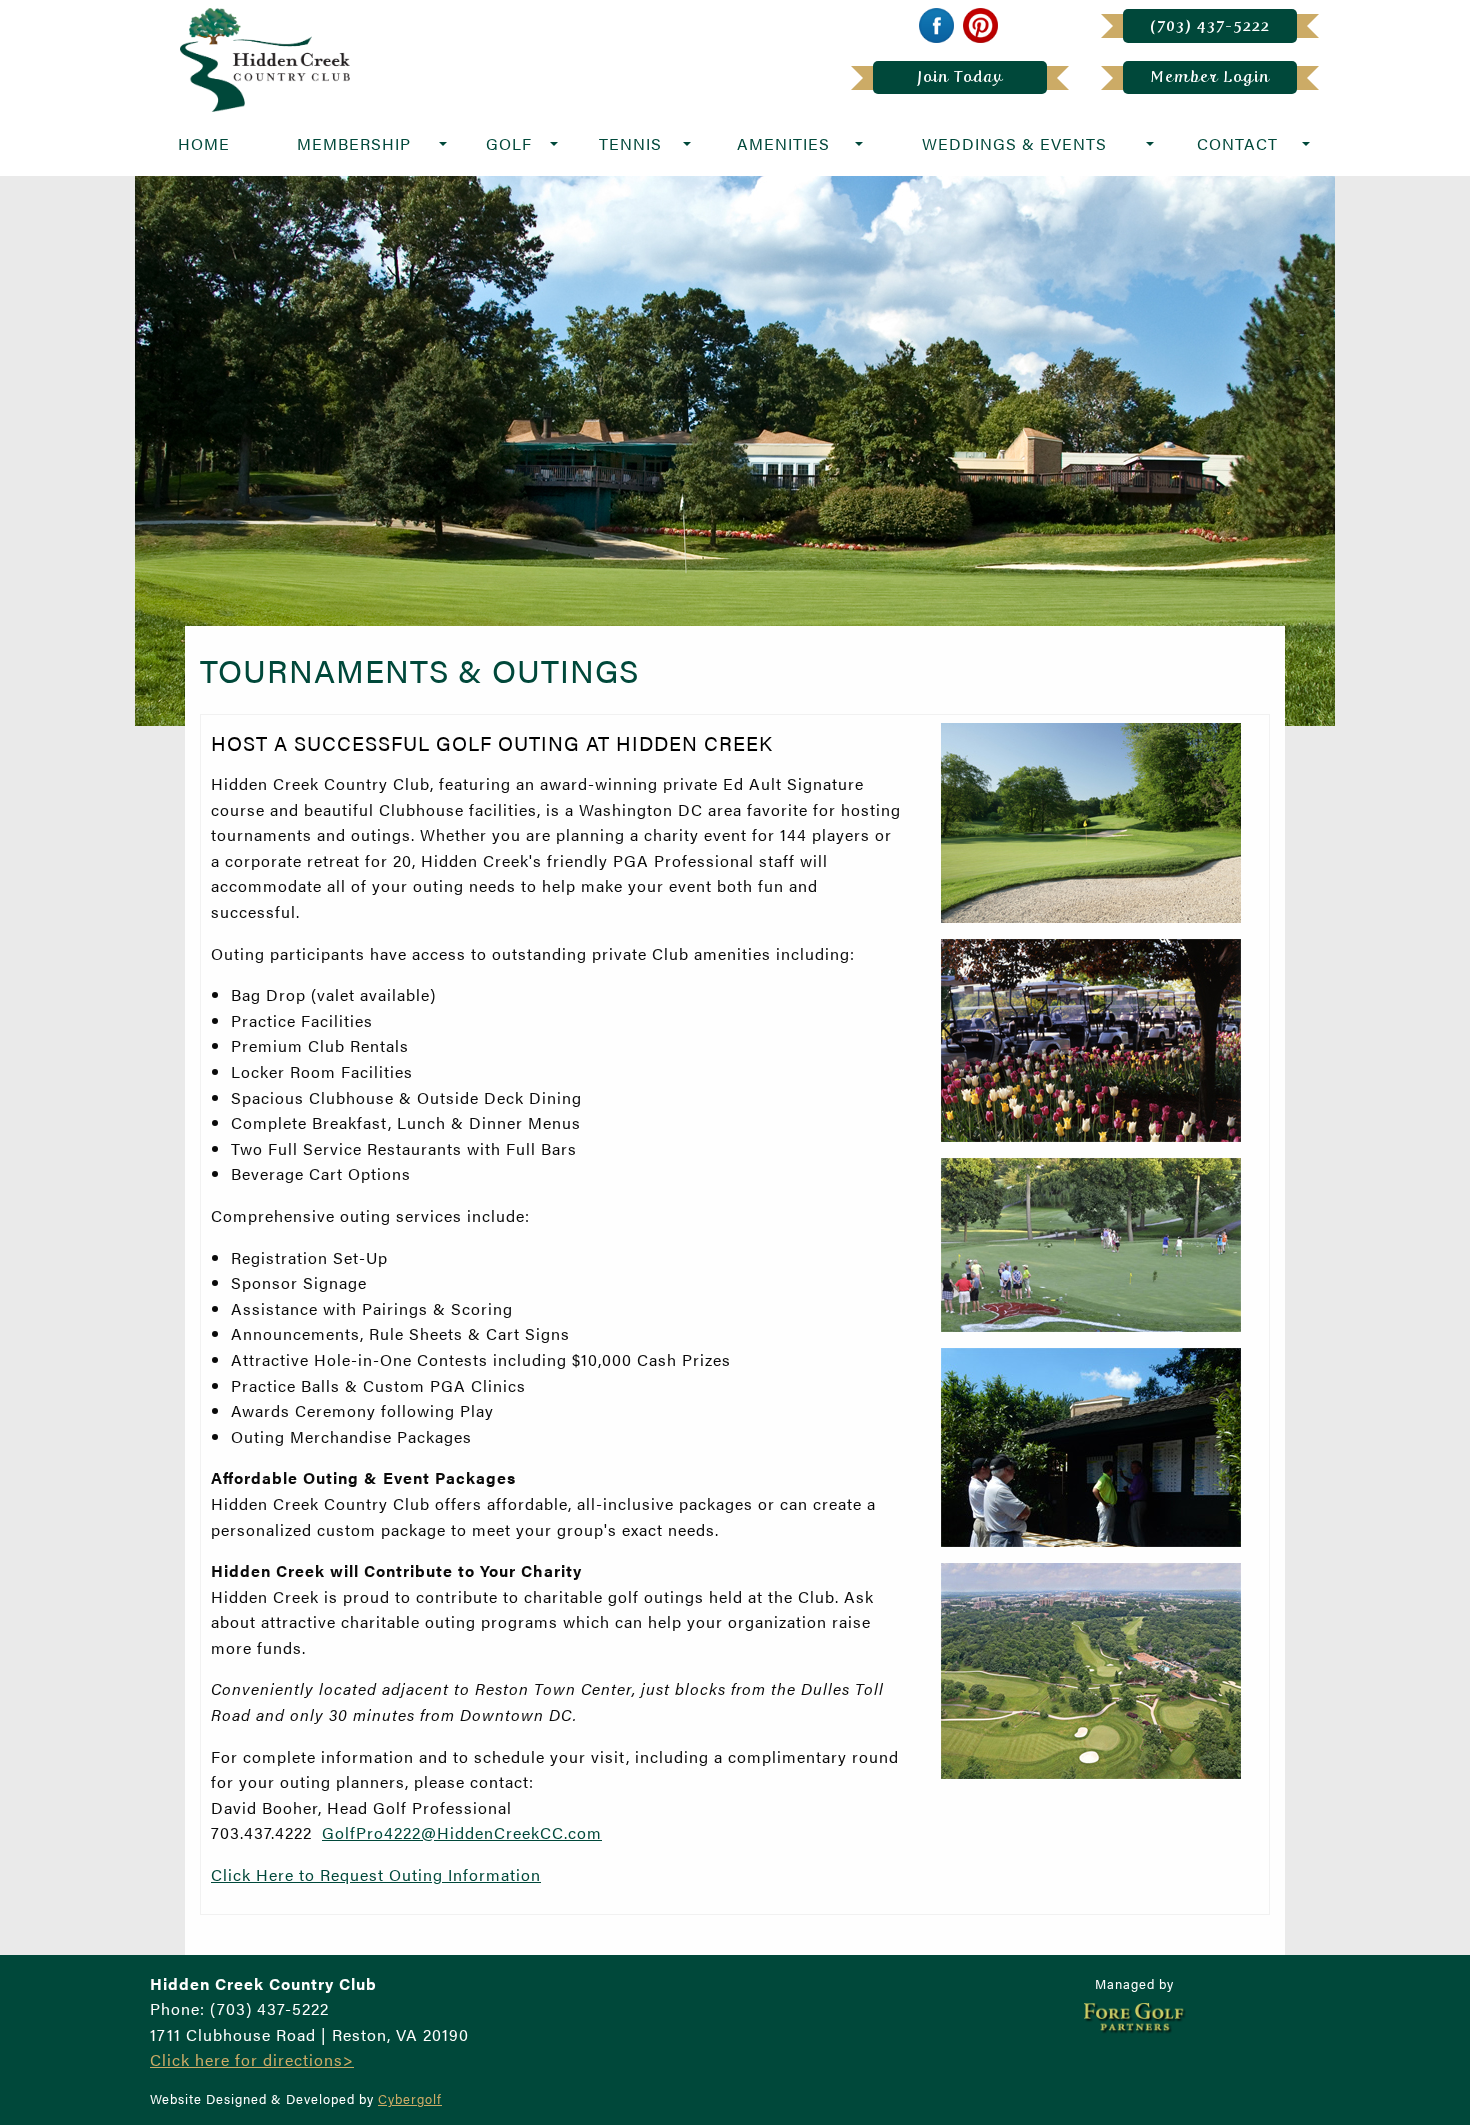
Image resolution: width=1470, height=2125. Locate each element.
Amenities (783, 143)
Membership (354, 143)
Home (204, 143)
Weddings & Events (1014, 143)
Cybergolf (410, 2099)
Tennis (630, 143)
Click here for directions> (252, 2059)
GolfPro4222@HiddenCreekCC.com (462, 1832)
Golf (509, 143)
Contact (1237, 143)
